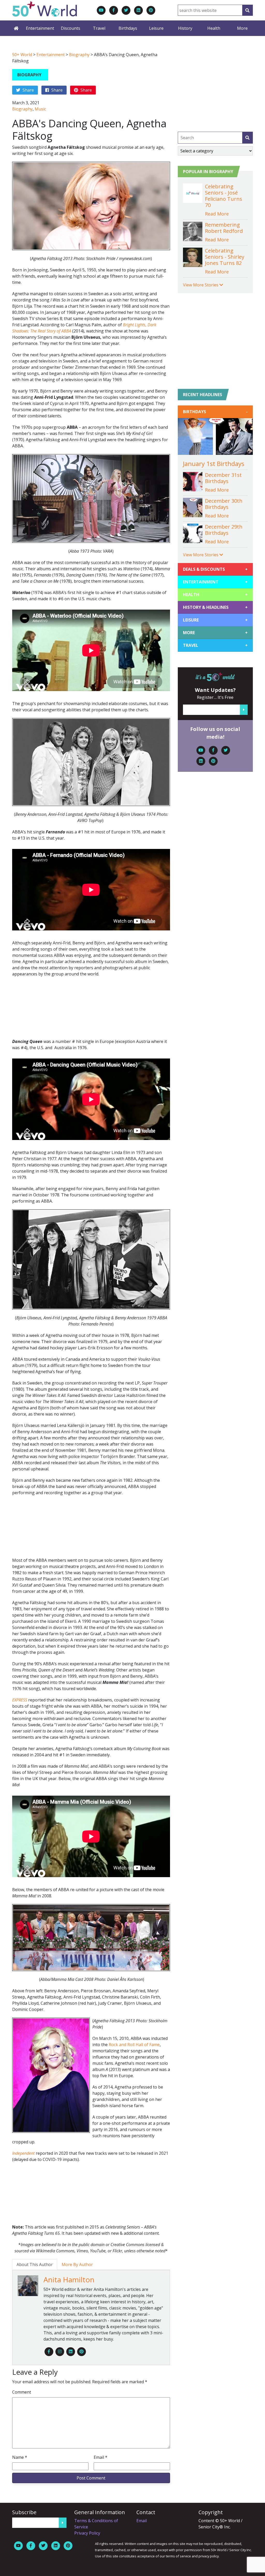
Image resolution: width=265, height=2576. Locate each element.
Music (40, 109)
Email (101, 2457)
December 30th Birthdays (224, 504)
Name (20, 2457)
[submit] (247, 138)
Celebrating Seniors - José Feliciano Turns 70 (224, 196)
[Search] (247, 10)
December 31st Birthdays (223, 478)
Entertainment (40, 28)
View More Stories (201, 285)
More (242, 28)
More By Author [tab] (77, 2264)
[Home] (16, 28)
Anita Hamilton (69, 2279)
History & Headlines (215, 607)
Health (214, 28)
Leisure (156, 28)
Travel (99, 28)
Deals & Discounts (215, 569)
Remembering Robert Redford (224, 228)
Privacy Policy (87, 2533)
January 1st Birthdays (214, 464)
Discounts (71, 28)
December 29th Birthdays (224, 530)
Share (28, 90)
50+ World (22, 55)
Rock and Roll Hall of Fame (134, 2045)
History (185, 28)
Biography (79, 55)
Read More (217, 214)
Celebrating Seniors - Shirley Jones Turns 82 (225, 257)
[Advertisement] (91, 1010)
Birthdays (128, 28)
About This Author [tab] (35, 2264)
